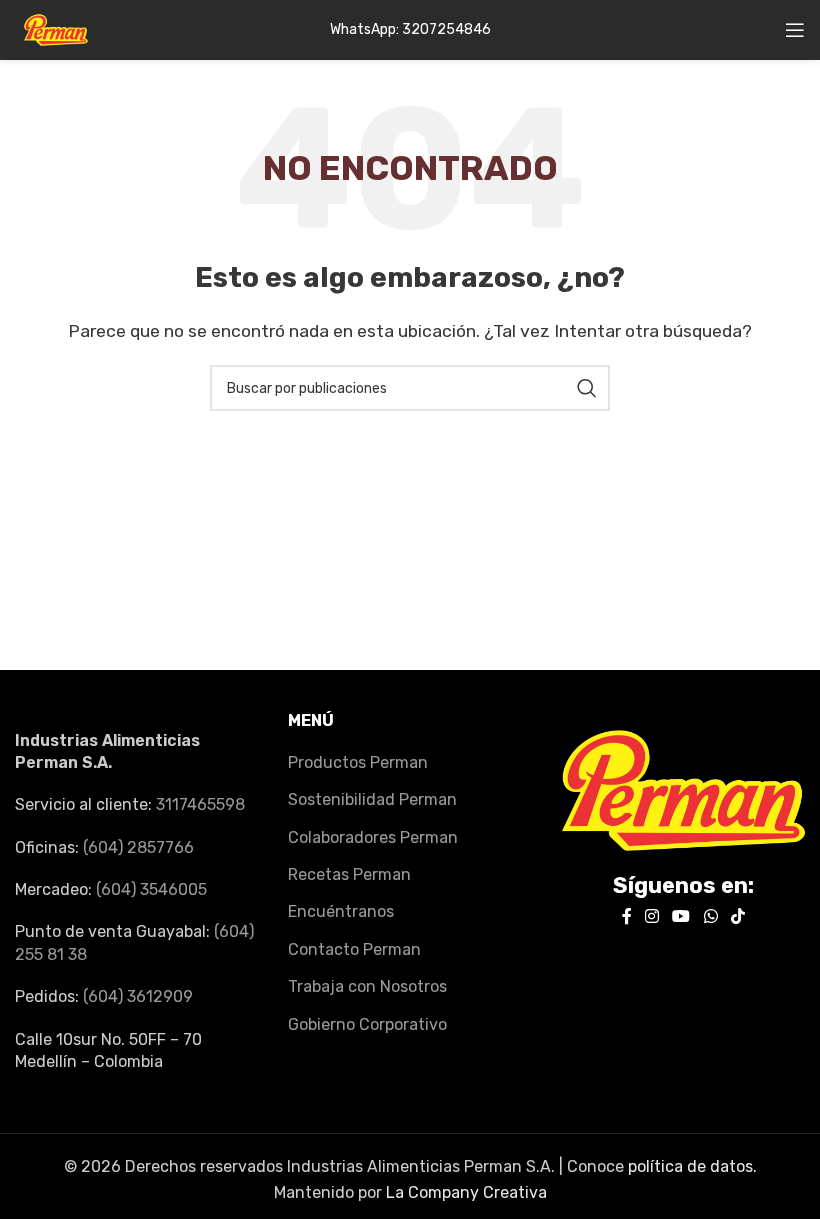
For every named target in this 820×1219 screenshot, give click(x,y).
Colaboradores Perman (373, 837)
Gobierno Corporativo (367, 1024)
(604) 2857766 (138, 847)
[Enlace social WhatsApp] (710, 916)
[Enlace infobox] (410, 30)
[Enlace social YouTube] (681, 916)
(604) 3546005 (151, 889)
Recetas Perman (349, 874)
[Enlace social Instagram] (651, 916)
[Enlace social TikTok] (737, 916)
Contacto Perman (354, 949)
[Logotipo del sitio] (56, 28)
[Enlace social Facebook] (626, 916)
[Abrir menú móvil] (795, 30)
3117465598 (200, 804)
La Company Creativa (466, 1192)
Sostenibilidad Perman (372, 799)
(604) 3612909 (138, 996)
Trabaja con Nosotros (367, 986)
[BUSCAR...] (587, 388)
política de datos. (692, 1166)
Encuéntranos (341, 911)
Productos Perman (358, 762)
